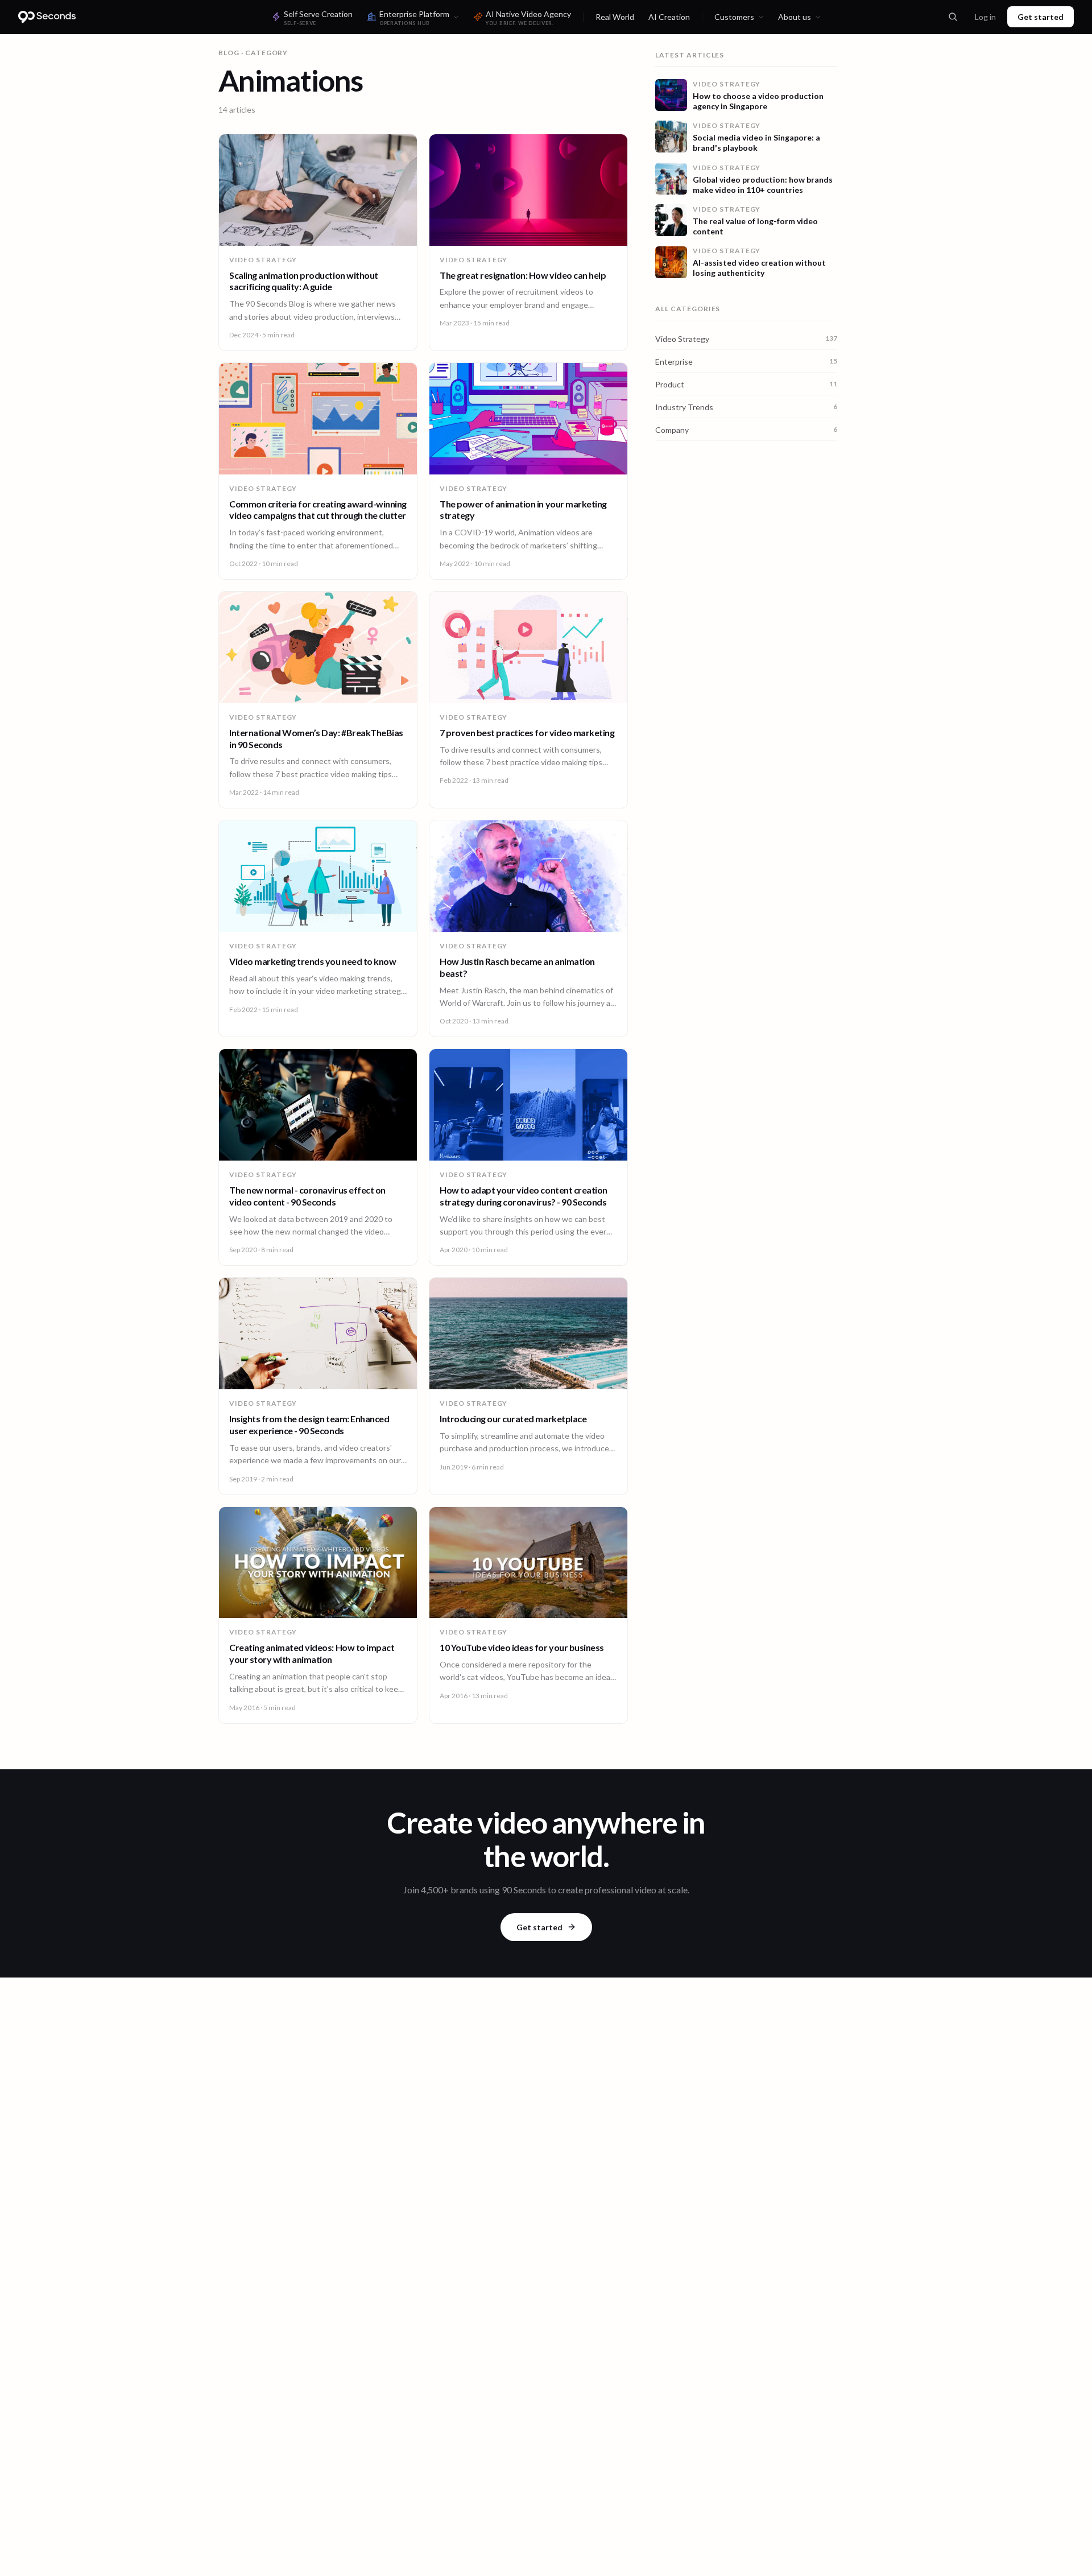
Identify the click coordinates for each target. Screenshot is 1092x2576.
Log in (985, 17)
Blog (229, 53)
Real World (615, 17)
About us (795, 17)
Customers (734, 17)
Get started (1041, 17)
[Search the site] (953, 17)
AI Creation (669, 17)
